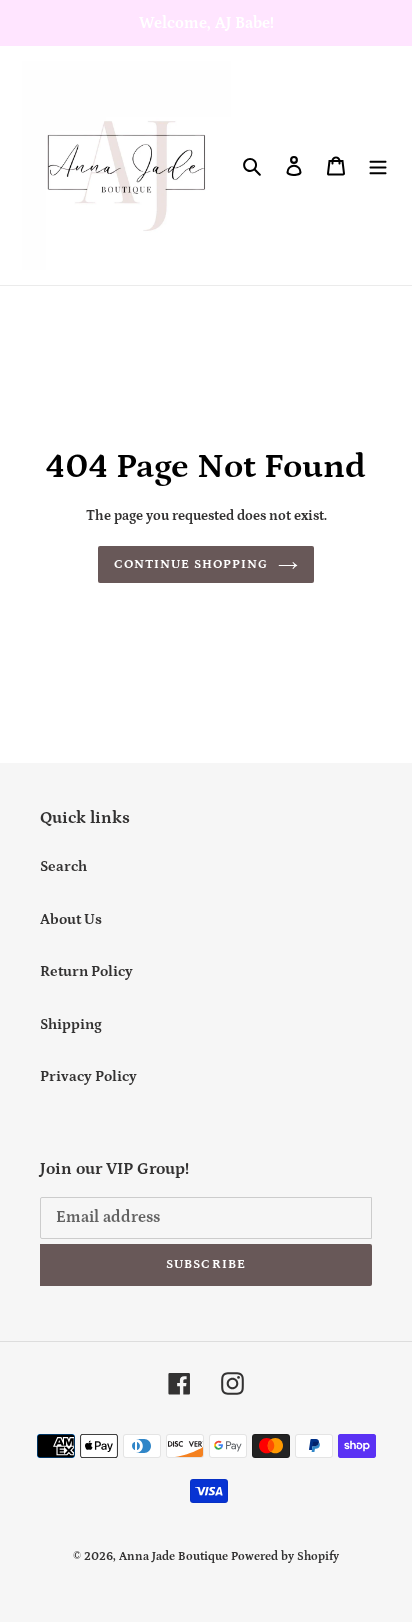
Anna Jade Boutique (173, 1556)
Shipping (71, 1024)
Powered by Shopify (285, 1556)
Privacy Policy (88, 1076)
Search (63, 866)
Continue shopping (191, 564)
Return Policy (86, 971)
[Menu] (378, 165)
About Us (71, 919)
